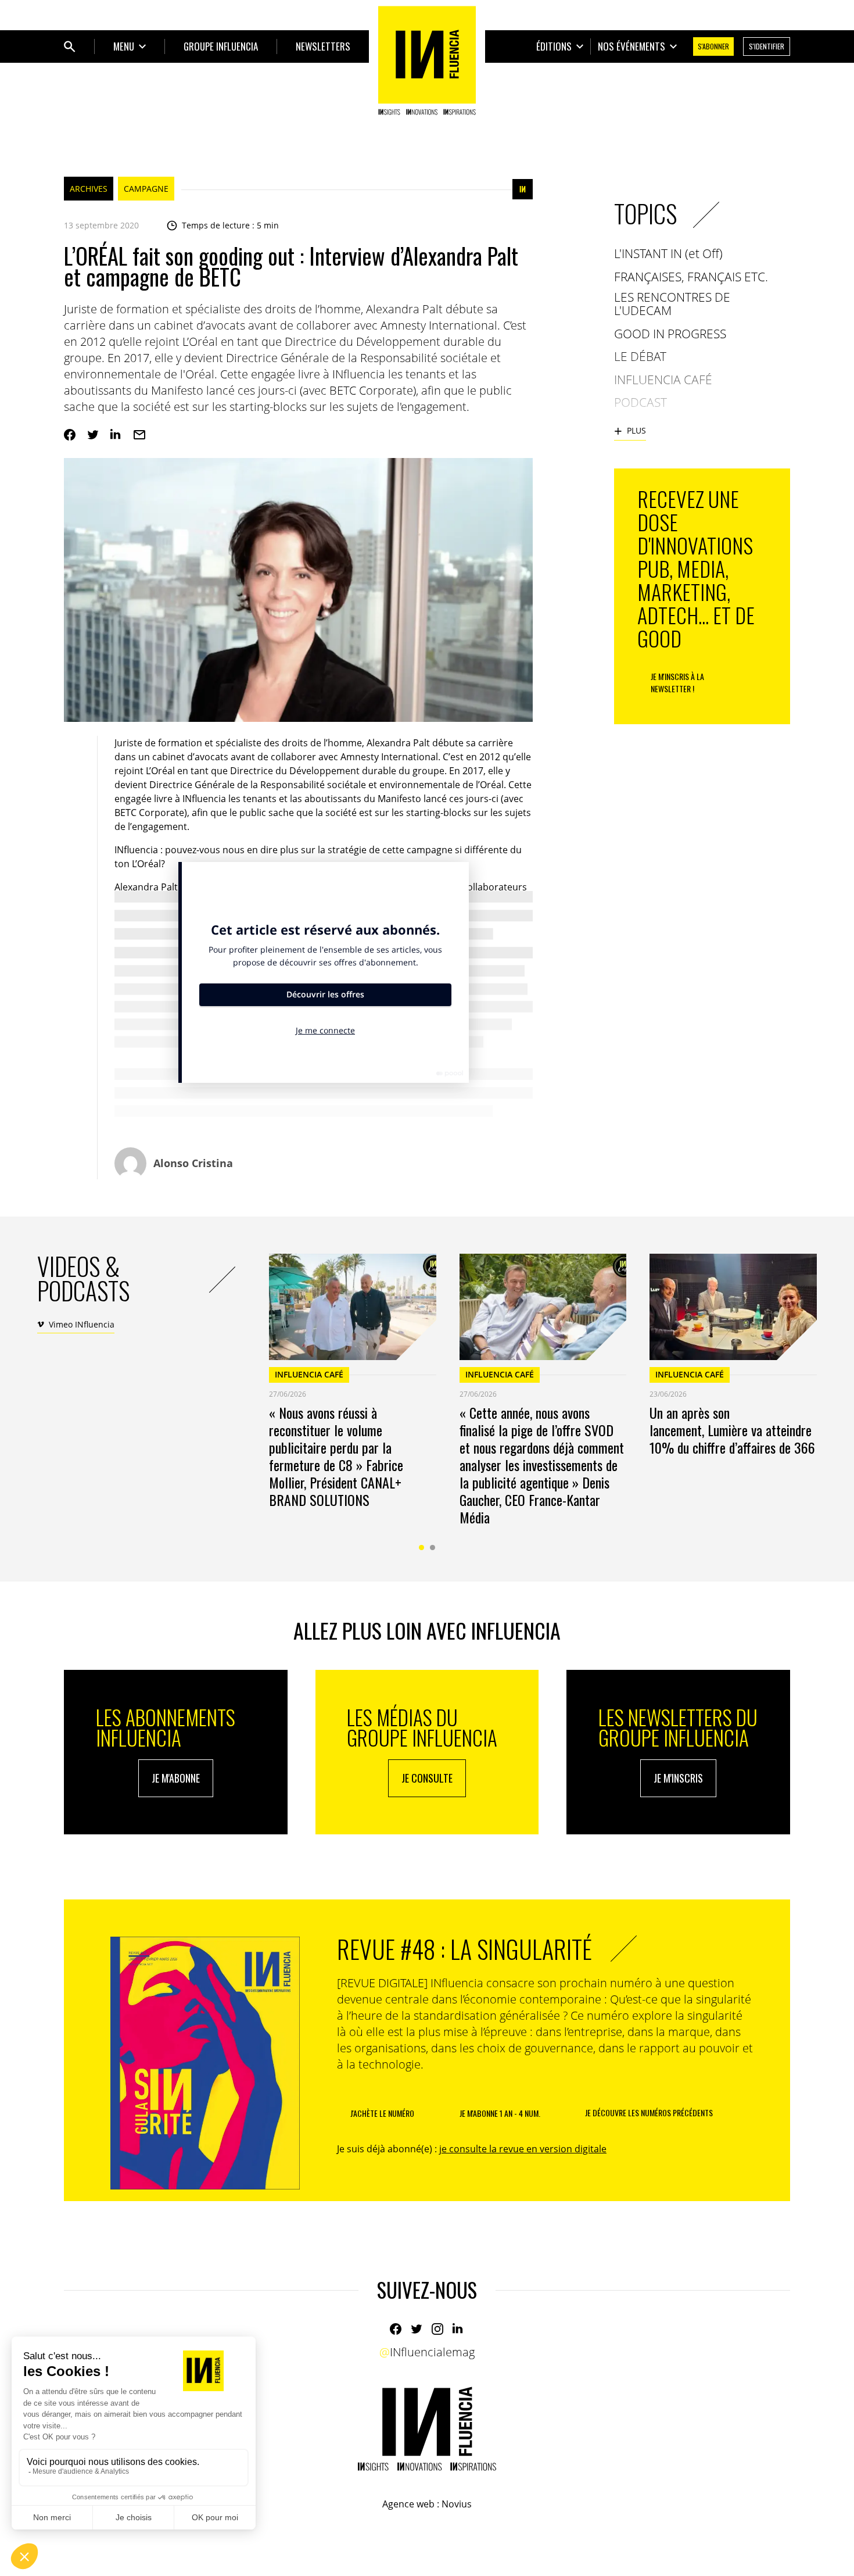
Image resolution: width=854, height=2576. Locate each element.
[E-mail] (139, 435)
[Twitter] (93, 435)
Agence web (408, 2504)
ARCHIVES (89, 189)
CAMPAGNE (146, 189)
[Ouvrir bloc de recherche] (70, 46)
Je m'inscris (678, 1778)
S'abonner (713, 46)
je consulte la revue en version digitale (523, 2149)
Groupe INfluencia (221, 46)
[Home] (427, 60)
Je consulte (427, 1778)
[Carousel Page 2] (433, 1548)
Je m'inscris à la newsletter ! (677, 682)
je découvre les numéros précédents (649, 2112)
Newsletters (323, 46)
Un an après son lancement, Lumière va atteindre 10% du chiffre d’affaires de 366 (732, 1430)
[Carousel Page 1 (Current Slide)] (421, 1548)
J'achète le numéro (382, 2113)
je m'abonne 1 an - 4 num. (500, 2113)
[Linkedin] (116, 435)
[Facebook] (70, 435)
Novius (457, 2504)
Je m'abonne (176, 1778)
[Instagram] (437, 2329)
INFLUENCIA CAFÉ (309, 1374)
